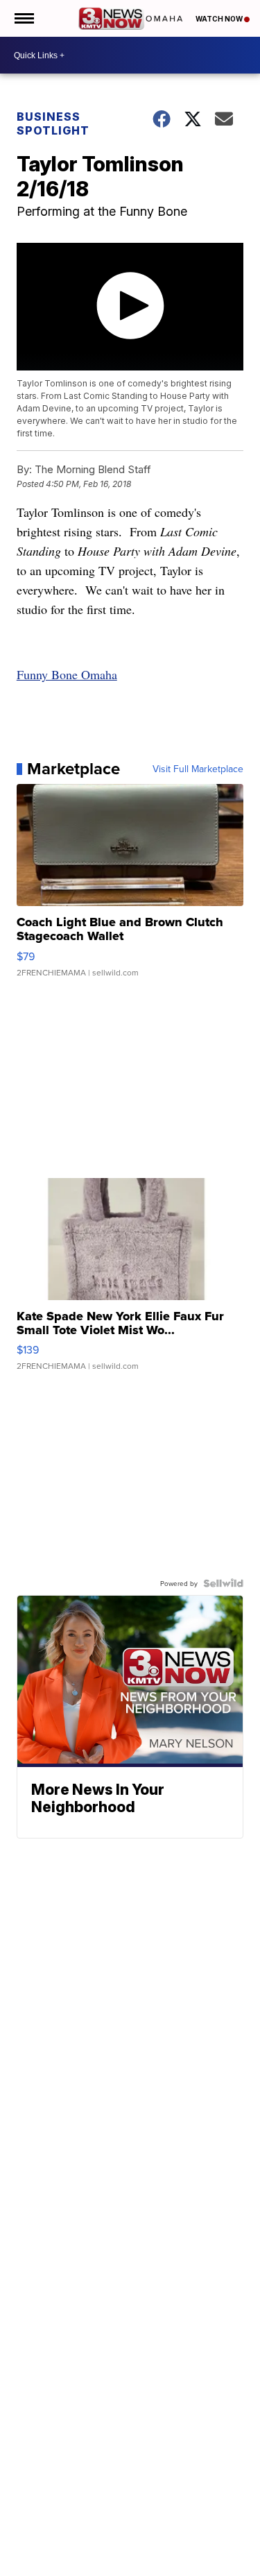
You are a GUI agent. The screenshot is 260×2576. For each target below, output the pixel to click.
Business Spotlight (53, 123)
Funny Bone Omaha (67, 674)
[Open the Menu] (23, 18)
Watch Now (220, 19)
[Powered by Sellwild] (223, 1583)
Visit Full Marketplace (198, 769)
